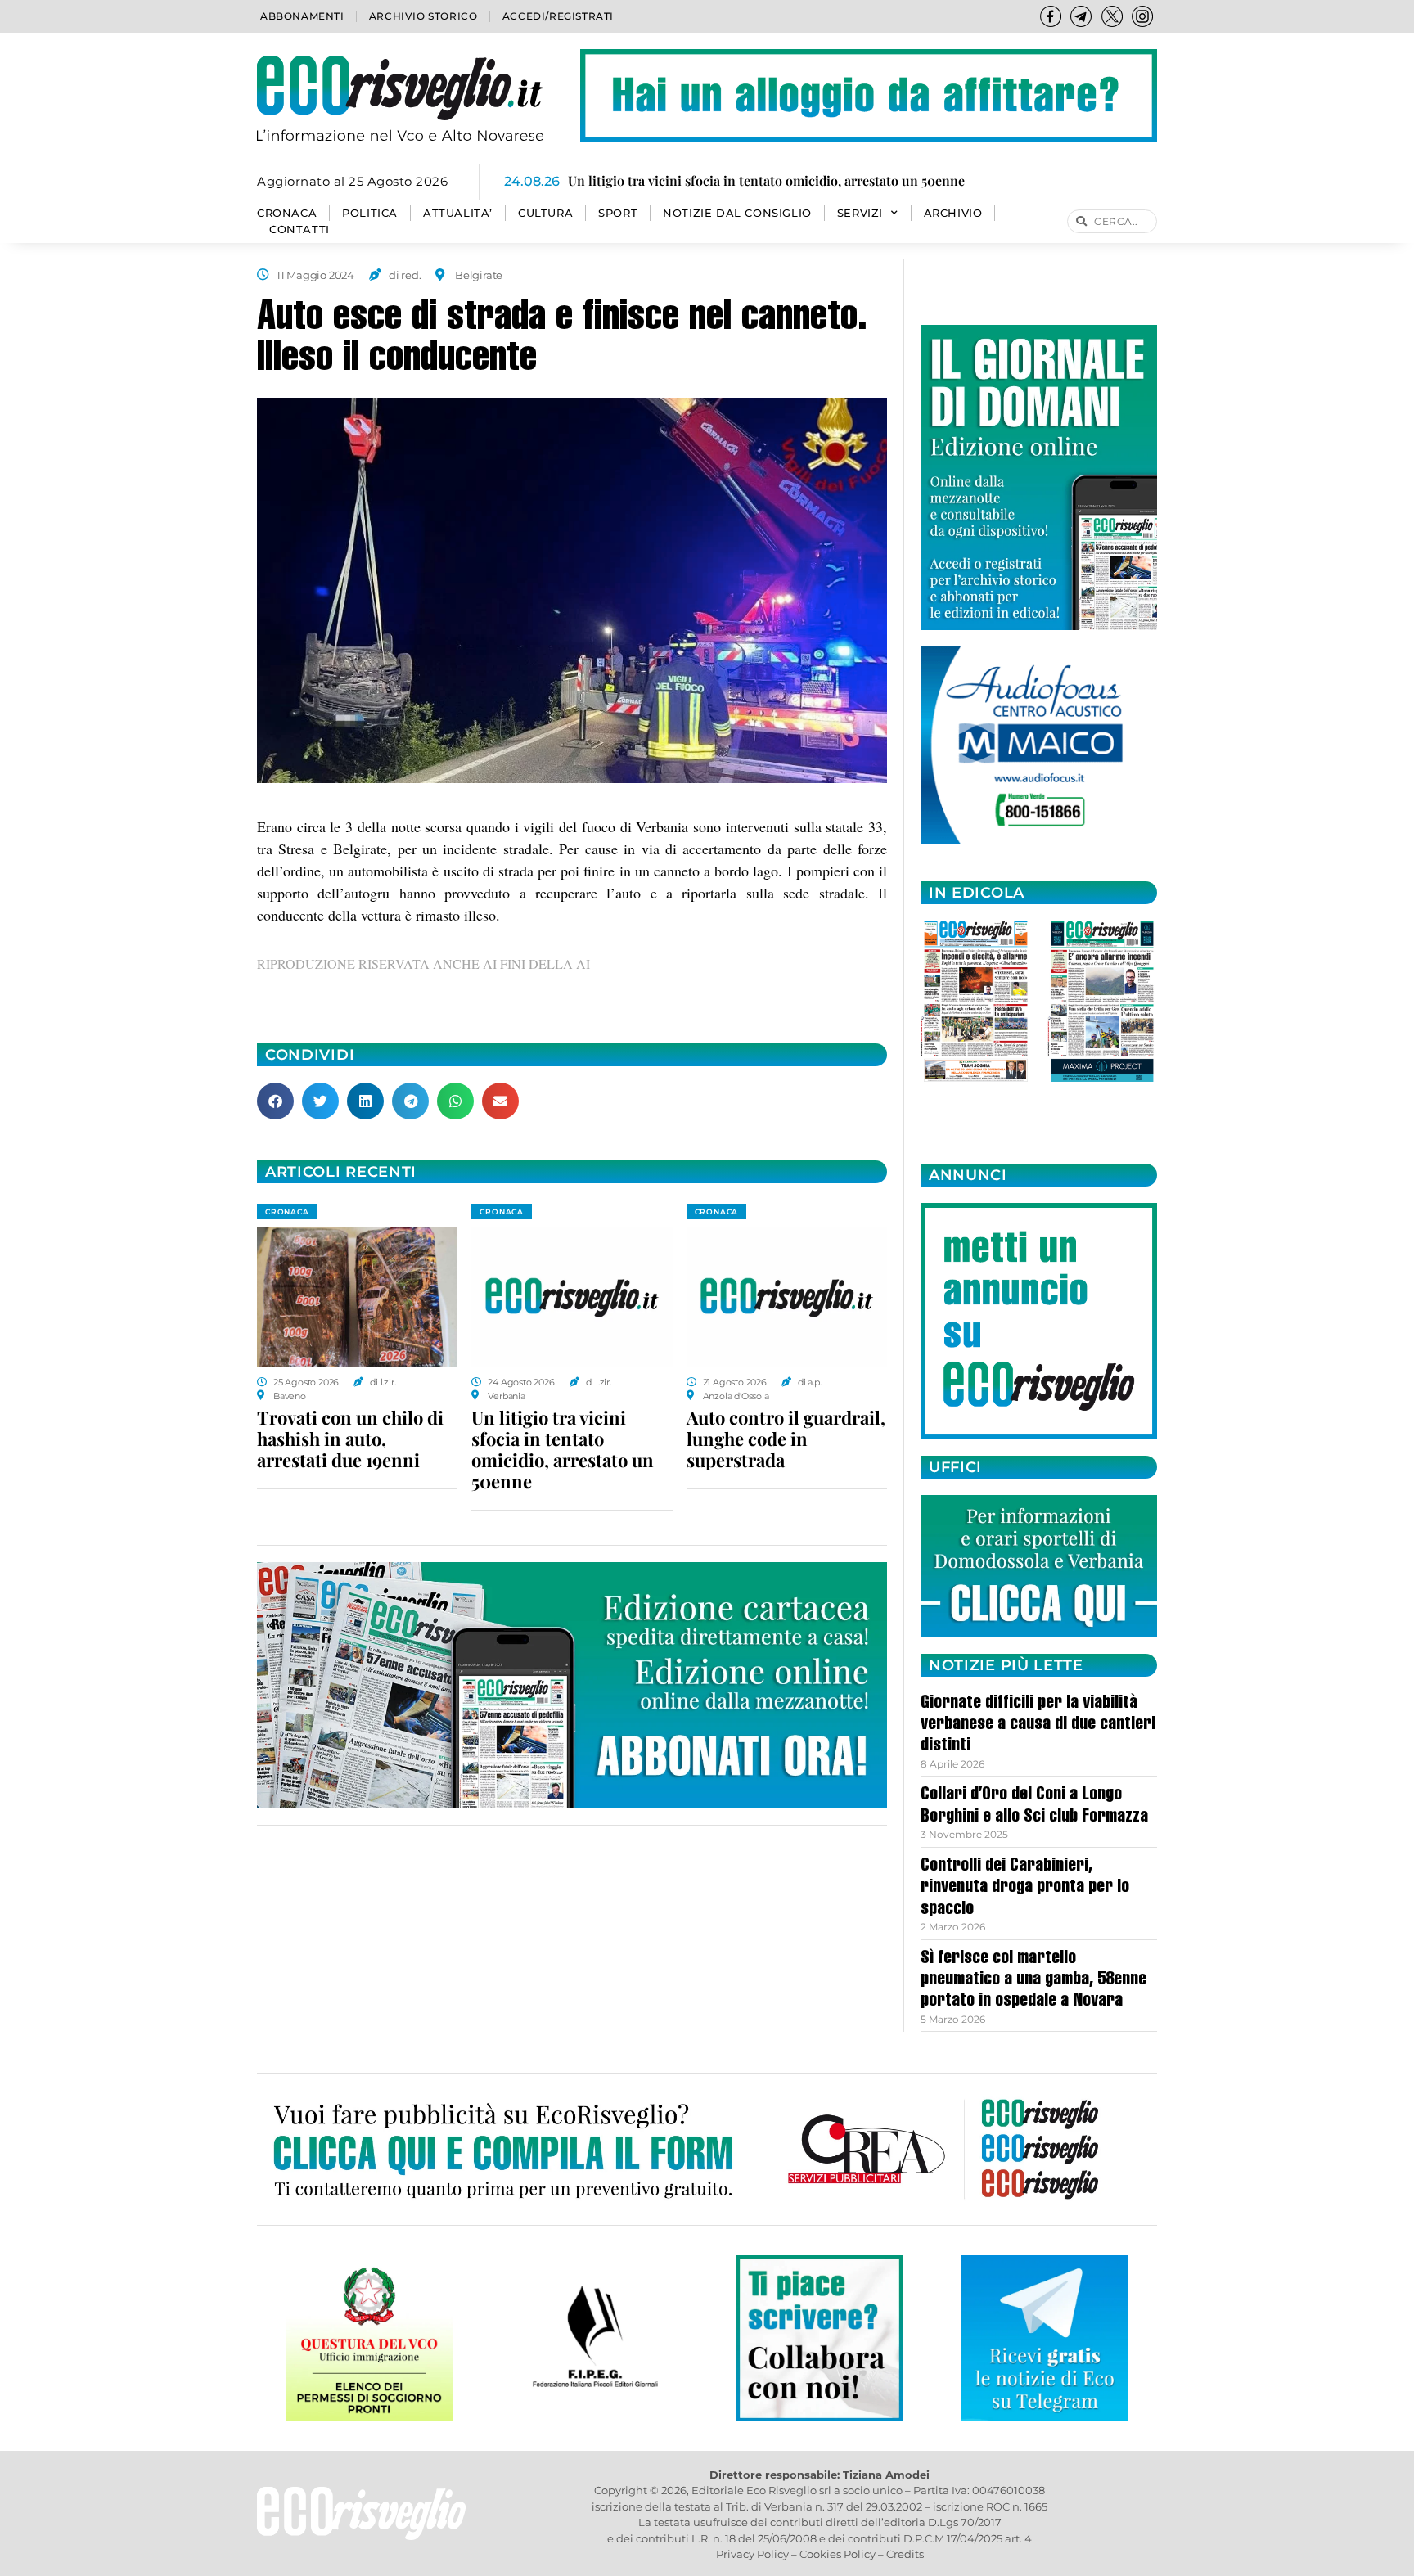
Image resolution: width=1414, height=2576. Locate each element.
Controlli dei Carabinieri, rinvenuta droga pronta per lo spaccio (1025, 1888)
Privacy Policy (752, 2554)
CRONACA (287, 213)
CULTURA (545, 213)
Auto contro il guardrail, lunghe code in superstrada (786, 1439)
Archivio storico (423, 16)
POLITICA (370, 213)
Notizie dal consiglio (737, 213)
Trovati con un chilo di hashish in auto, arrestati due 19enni (350, 1439)
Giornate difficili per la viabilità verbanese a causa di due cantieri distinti (1038, 1725)
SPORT (618, 213)
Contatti (299, 230)
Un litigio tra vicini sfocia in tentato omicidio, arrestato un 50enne (563, 1449)
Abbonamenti (302, 16)
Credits (905, 2554)
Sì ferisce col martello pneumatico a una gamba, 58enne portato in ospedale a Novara (1033, 1981)
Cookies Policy (838, 2554)
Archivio (953, 213)
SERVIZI (860, 213)
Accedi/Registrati (558, 16)
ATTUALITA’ (458, 213)
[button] (275, 1101)
